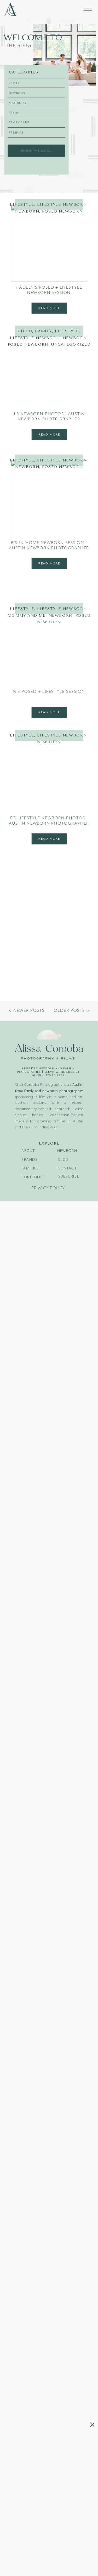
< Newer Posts (27, 1011)
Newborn (27, 211)
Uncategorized (71, 344)
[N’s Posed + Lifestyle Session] (49, 647)
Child (25, 331)
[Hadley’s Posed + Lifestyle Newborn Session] (49, 243)
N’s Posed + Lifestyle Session (49, 692)
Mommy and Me (27, 615)
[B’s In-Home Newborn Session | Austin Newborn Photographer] (49, 499)
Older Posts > (71, 1011)
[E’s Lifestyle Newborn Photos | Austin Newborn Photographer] (49, 774)
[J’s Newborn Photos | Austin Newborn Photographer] (49, 370)
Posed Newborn (62, 211)
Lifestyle (22, 204)
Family (44, 331)
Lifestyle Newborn (62, 204)
